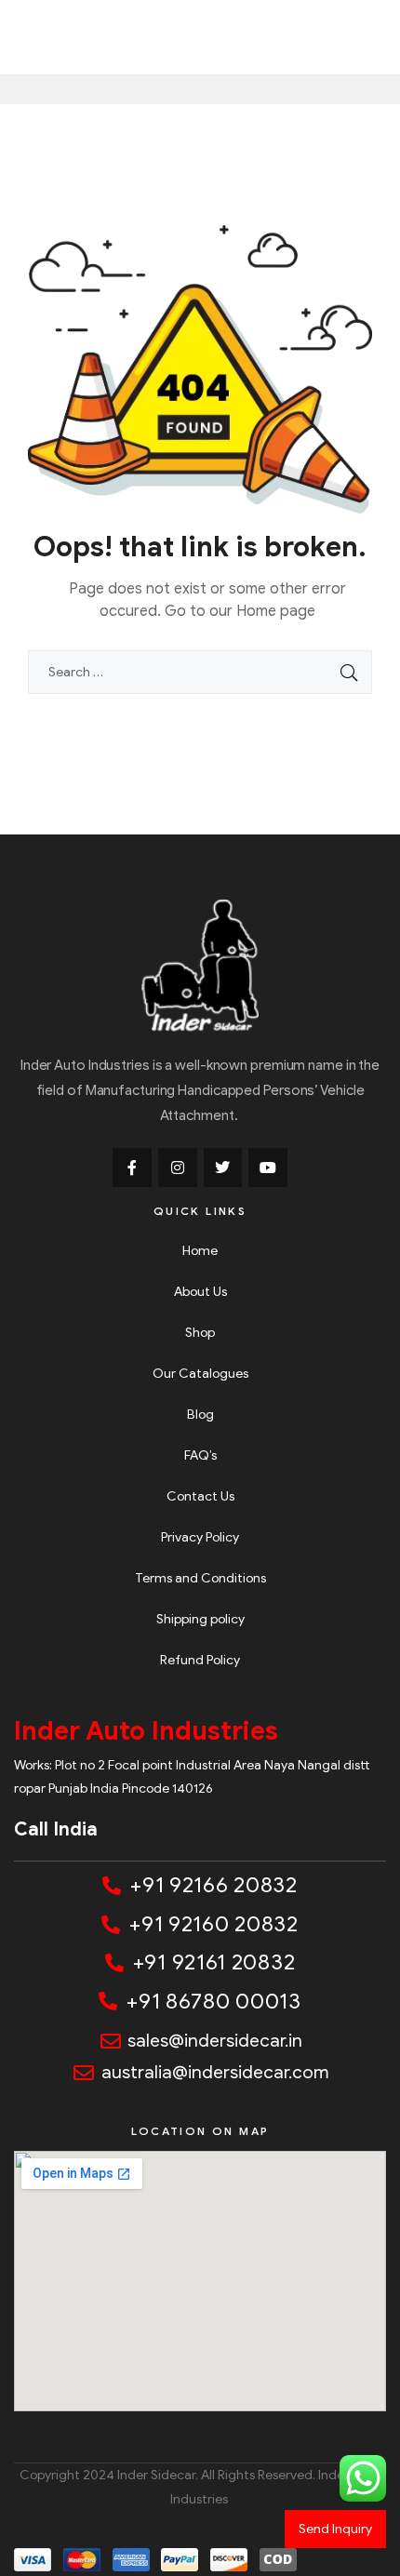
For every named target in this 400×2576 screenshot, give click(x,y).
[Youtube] (268, 1168)
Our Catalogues (200, 1374)
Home (200, 1251)
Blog (200, 1415)
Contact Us (200, 1496)
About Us (200, 1292)
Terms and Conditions (200, 1578)
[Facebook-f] (132, 1168)
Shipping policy (200, 1619)
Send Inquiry (335, 2529)
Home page (276, 611)
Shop (200, 1333)
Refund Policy (200, 1660)
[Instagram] (178, 1168)
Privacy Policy (200, 1537)
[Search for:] (200, 672)
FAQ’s (200, 1455)
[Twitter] (223, 1168)
